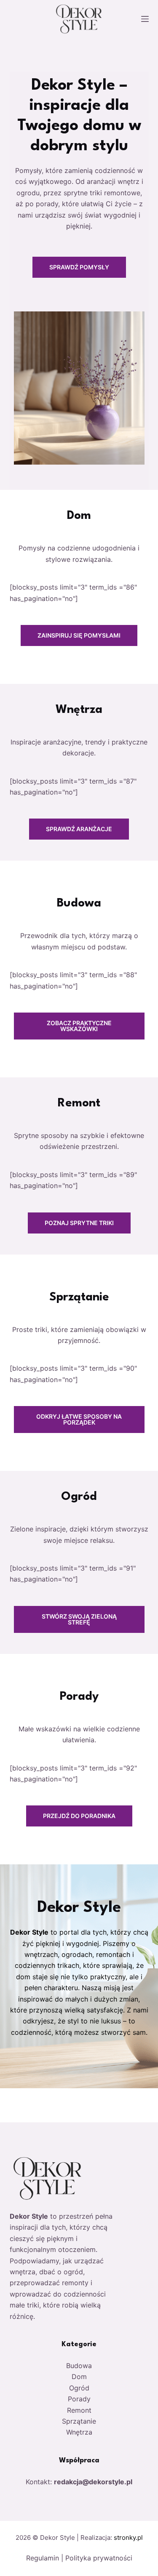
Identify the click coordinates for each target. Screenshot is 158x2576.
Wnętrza (79, 2432)
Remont (79, 2410)
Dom (79, 2377)
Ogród (79, 2388)
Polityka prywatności (99, 2558)
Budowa (79, 2366)
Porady (79, 2399)
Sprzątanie (79, 2421)
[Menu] (145, 19)
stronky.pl (128, 2537)
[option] (79, 281)
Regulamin (43, 2558)
